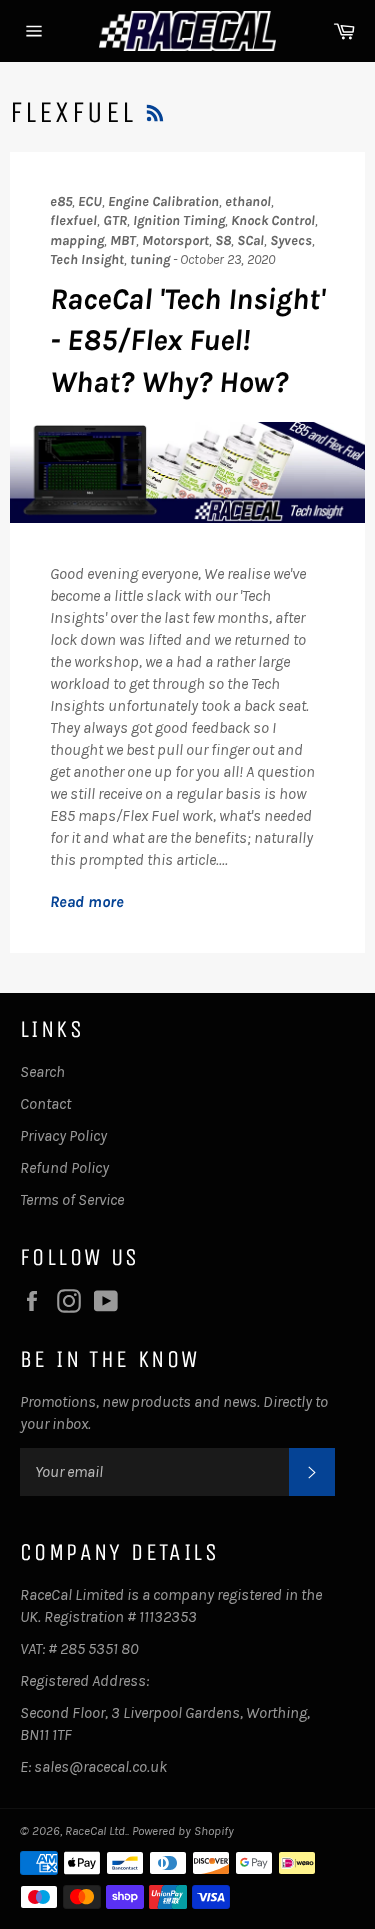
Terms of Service (72, 1199)
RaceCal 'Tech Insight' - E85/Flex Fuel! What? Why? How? (187, 340)
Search (42, 1071)
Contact (45, 1103)
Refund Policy (64, 1167)
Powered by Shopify (183, 1830)
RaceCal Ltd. (96, 1830)
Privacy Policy (63, 1135)
